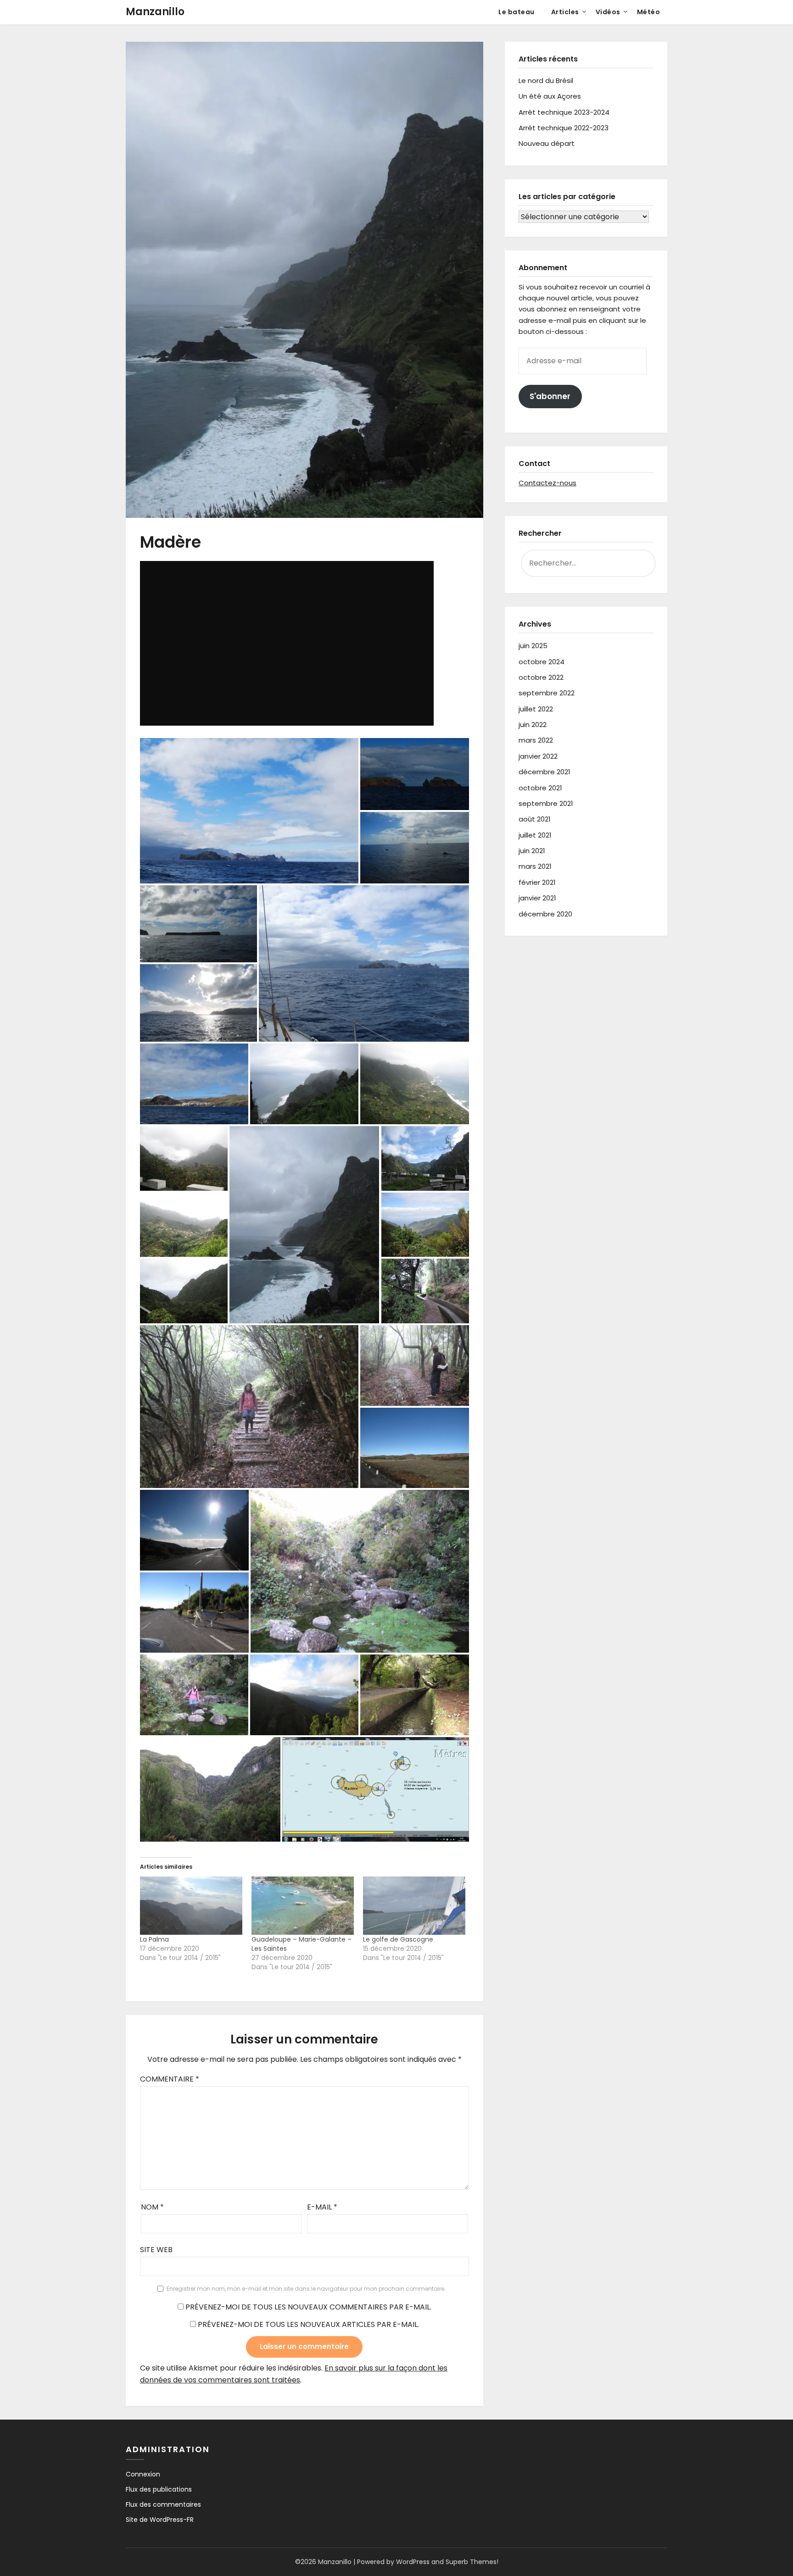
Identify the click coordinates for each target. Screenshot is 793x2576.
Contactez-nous (547, 483)
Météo (649, 12)
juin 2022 (533, 724)
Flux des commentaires (163, 2504)
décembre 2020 (545, 914)
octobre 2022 (541, 677)
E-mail (322, 2207)
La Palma (154, 1939)
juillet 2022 (536, 709)
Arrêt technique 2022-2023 (564, 128)
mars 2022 (536, 740)
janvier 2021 (537, 898)
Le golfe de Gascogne (398, 1939)
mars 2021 (535, 866)
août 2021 (535, 819)
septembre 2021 (546, 803)
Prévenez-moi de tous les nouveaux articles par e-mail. (308, 2324)
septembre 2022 (547, 693)
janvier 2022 (538, 756)
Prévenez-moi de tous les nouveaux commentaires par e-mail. (308, 2307)
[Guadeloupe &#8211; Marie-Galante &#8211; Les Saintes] (303, 1906)
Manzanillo (155, 12)
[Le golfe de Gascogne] (414, 1906)
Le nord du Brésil (546, 80)
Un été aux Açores (550, 96)
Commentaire (170, 2079)
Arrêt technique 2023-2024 (564, 112)
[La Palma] (191, 1906)
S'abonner (550, 396)
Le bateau (517, 12)
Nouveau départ (547, 143)
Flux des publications (159, 2489)
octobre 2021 (540, 788)
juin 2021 (532, 851)
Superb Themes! (472, 2562)
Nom (152, 2207)
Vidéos (608, 12)
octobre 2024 (542, 662)
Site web (156, 2250)
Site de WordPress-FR (160, 2520)
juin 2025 (533, 646)
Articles (565, 12)
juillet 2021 (535, 835)
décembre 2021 (544, 772)
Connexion (143, 2474)
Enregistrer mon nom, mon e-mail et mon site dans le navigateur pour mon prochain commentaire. (306, 2289)
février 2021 (537, 882)
